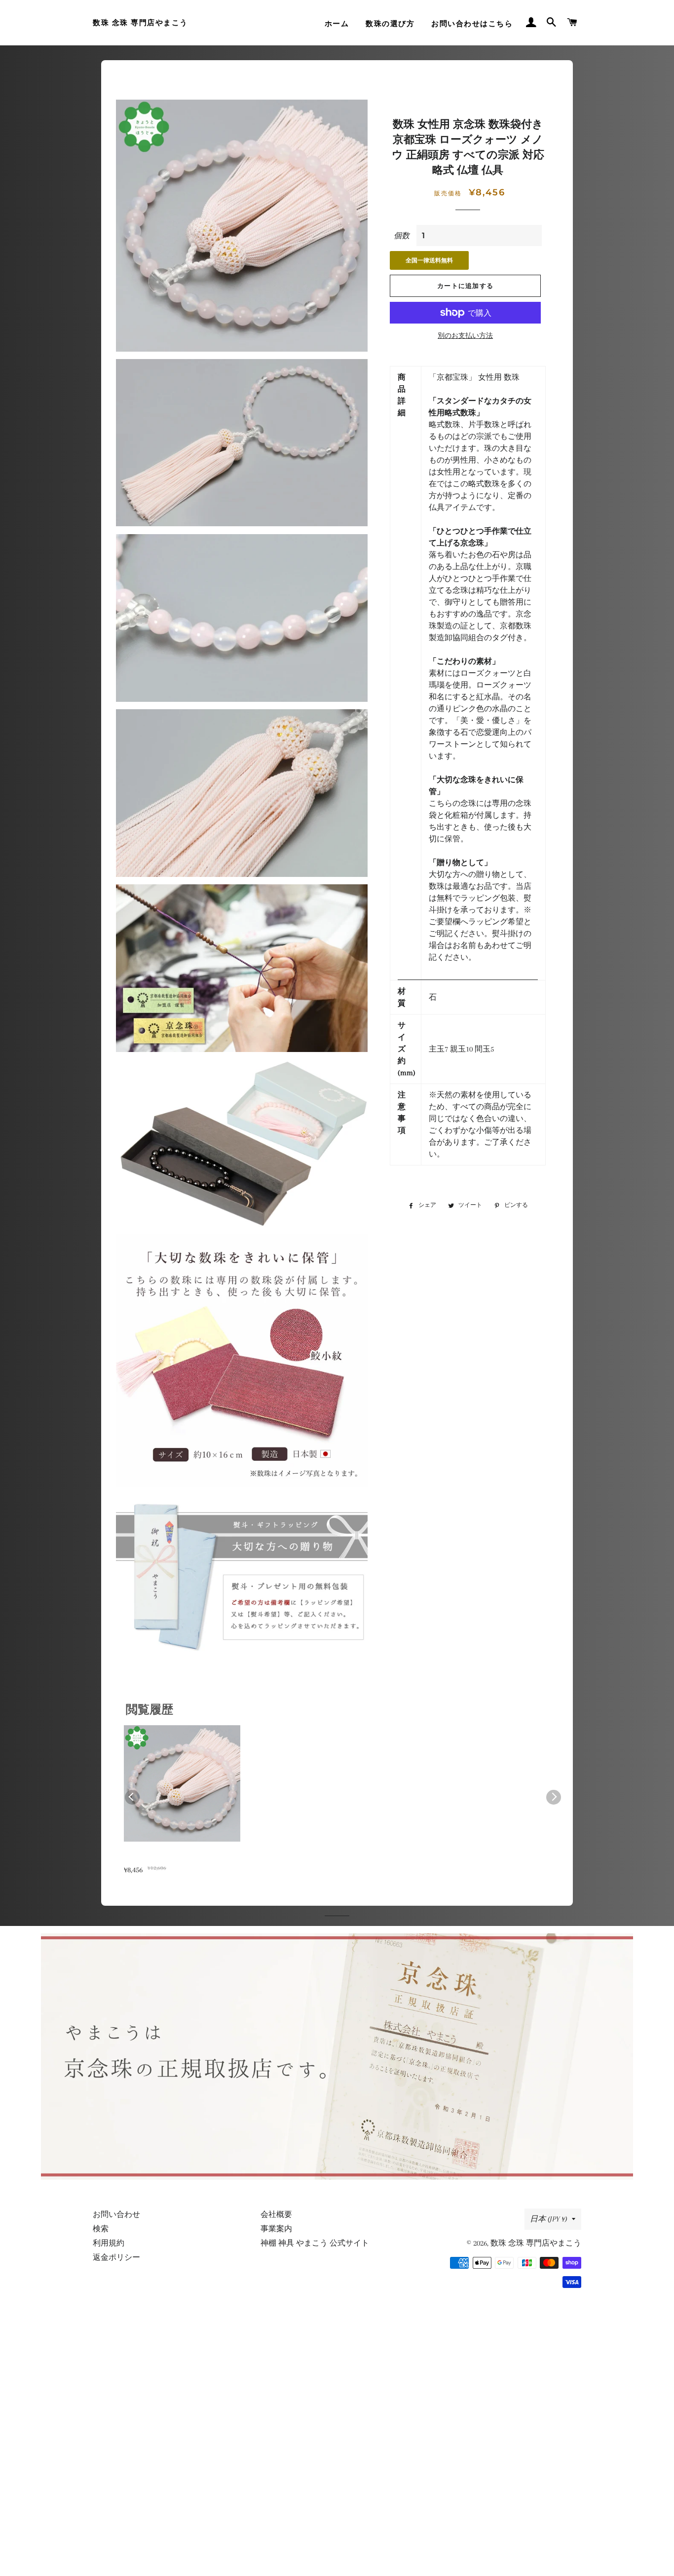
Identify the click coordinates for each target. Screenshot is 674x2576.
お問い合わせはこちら (472, 24)
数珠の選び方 (390, 24)
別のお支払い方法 (465, 336)
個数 (402, 236)
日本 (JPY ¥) (548, 2219)
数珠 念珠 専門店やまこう (140, 23)
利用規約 (109, 2243)
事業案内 (276, 2229)
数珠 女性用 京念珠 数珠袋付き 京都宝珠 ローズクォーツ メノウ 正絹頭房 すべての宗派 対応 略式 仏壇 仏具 (181, 1858)
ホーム (337, 24)
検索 (101, 2229)
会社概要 (276, 2214)
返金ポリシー (116, 2257)
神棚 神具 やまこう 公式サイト (315, 2243)
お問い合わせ (116, 2214)
